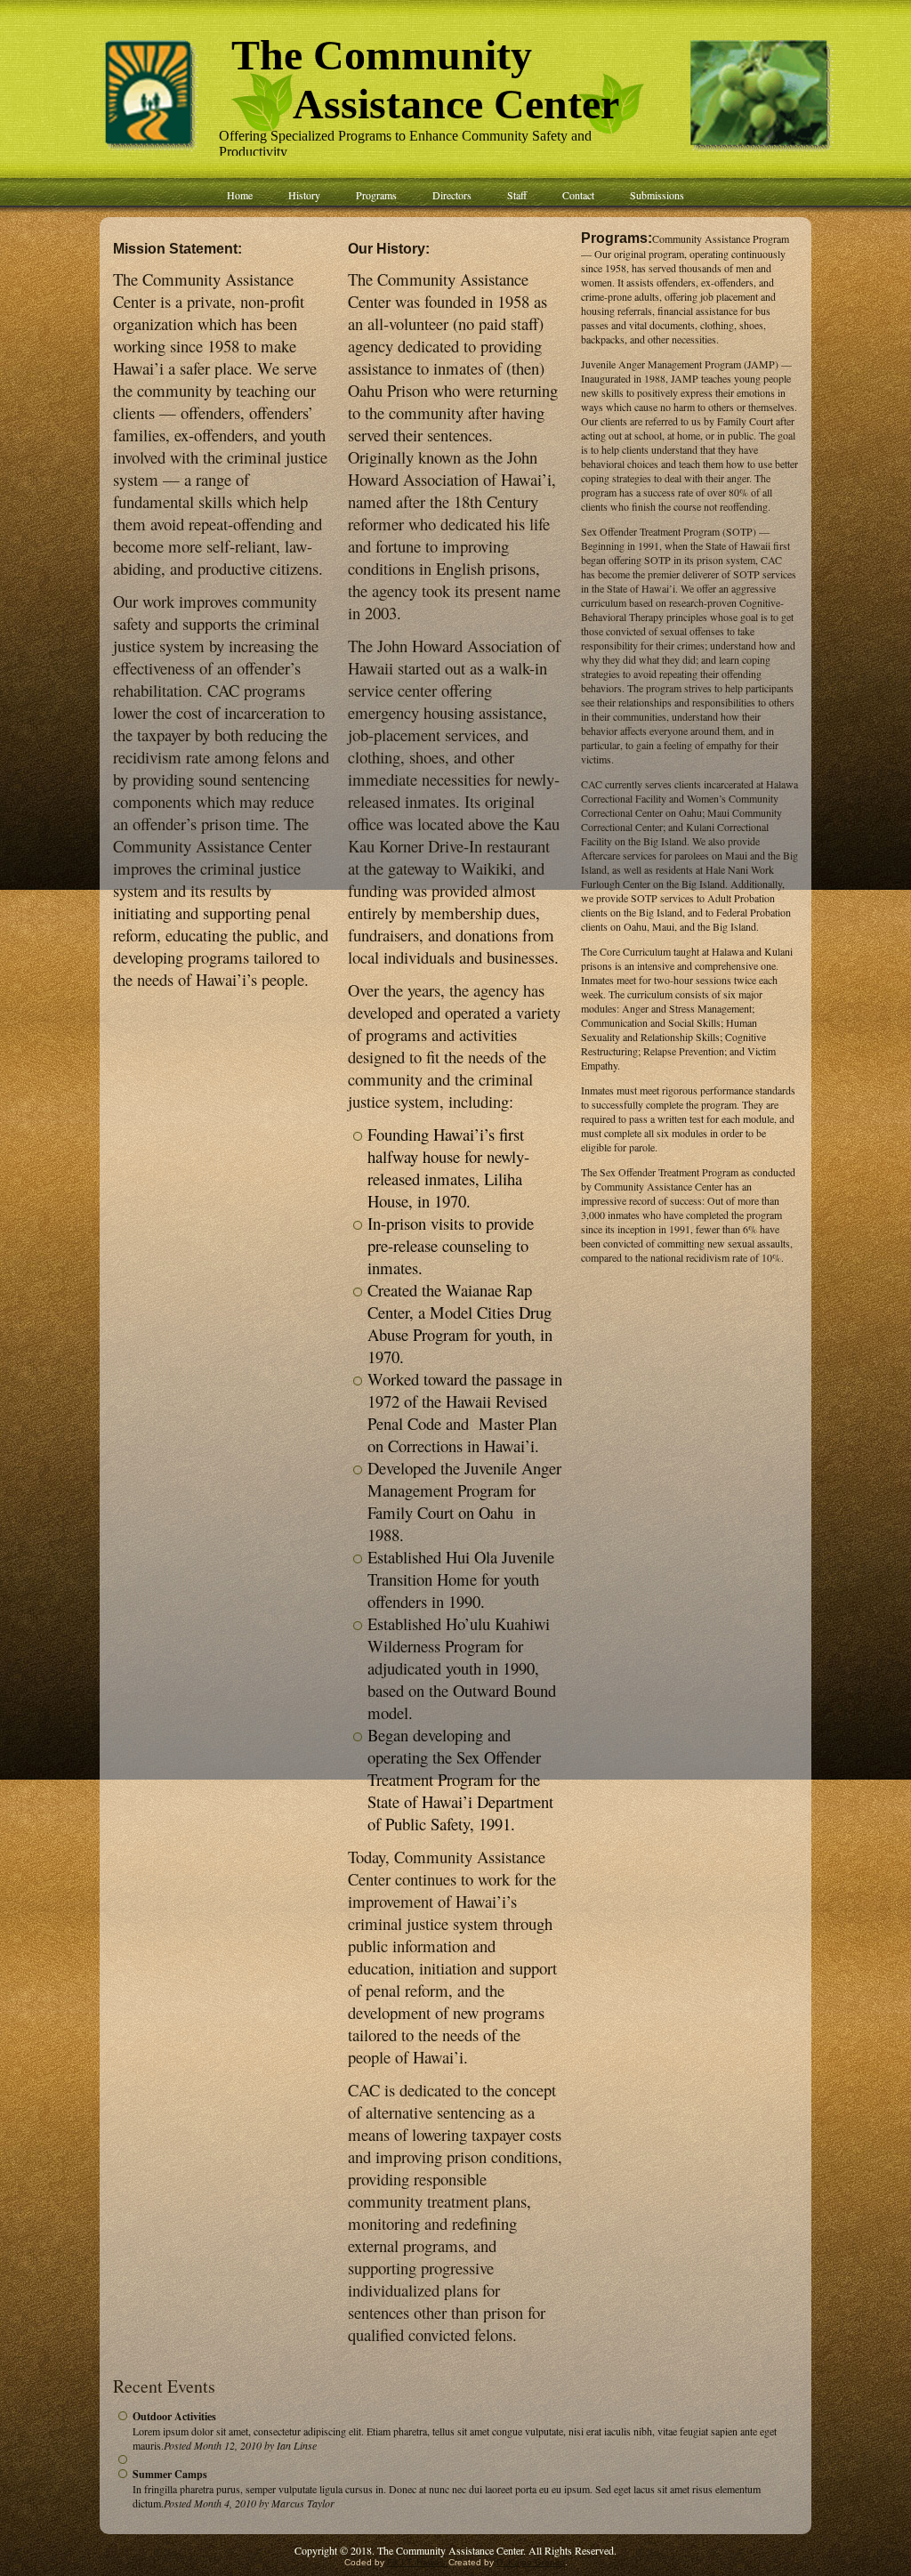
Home (240, 195)
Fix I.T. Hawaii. (418, 2562)
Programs (376, 195)
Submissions (657, 195)
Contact (578, 195)
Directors (452, 195)
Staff (517, 195)
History (304, 195)
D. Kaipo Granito (531, 2562)
